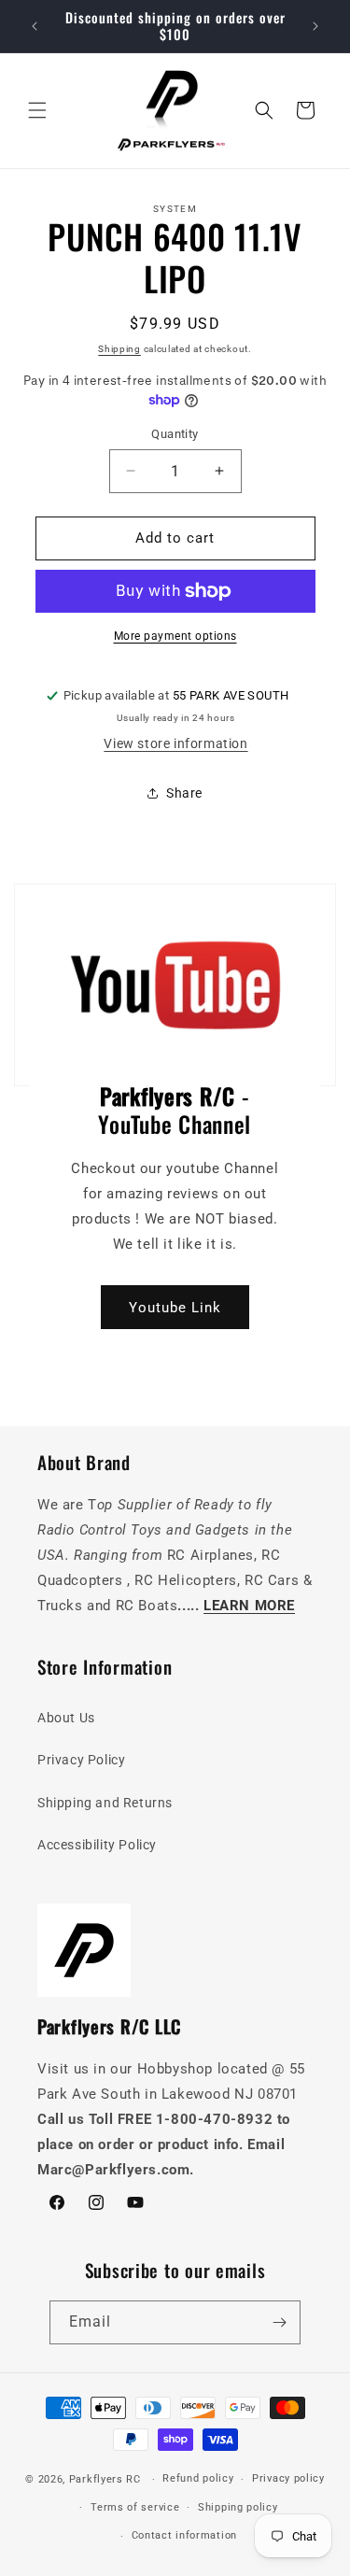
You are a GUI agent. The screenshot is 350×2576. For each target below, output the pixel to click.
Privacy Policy (81, 1760)
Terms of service (135, 2507)
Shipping (119, 349)
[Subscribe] (279, 2322)
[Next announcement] (315, 26)
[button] (37, 110)
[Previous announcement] (35, 26)
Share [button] (184, 793)
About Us (66, 1718)
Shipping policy (238, 2507)
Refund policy (198, 2478)
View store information (175, 743)
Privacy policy (288, 2478)
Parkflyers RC (107, 2479)
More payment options (175, 636)
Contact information (184, 2535)
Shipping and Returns (105, 1803)
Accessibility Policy (97, 1845)
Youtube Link (175, 1307)
